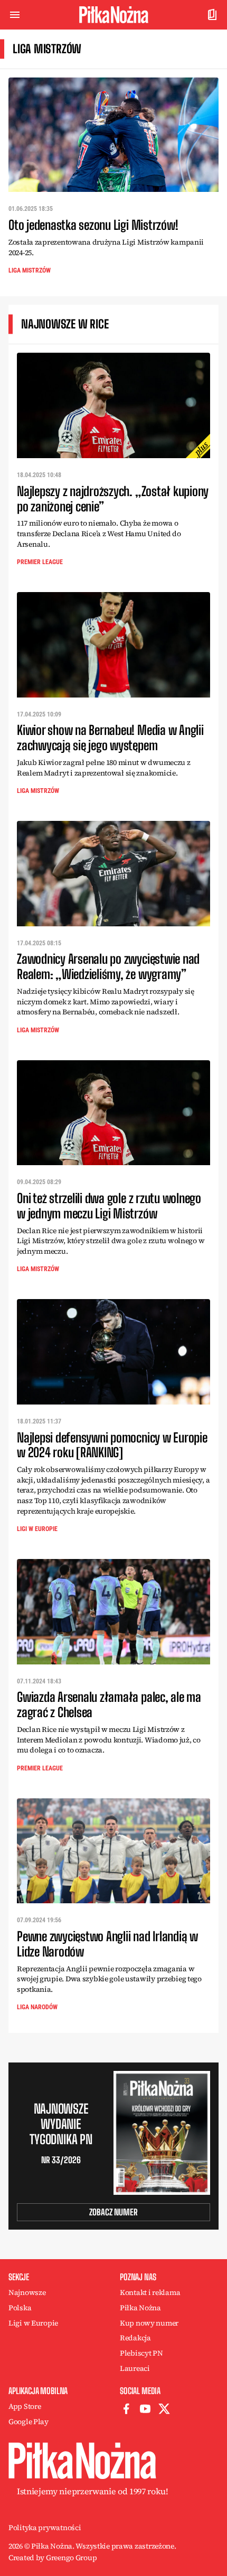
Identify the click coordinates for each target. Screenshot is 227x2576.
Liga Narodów (37, 2007)
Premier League (40, 562)
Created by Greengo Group (53, 2558)
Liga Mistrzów (30, 270)
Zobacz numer (113, 2212)
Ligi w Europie (37, 1529)
